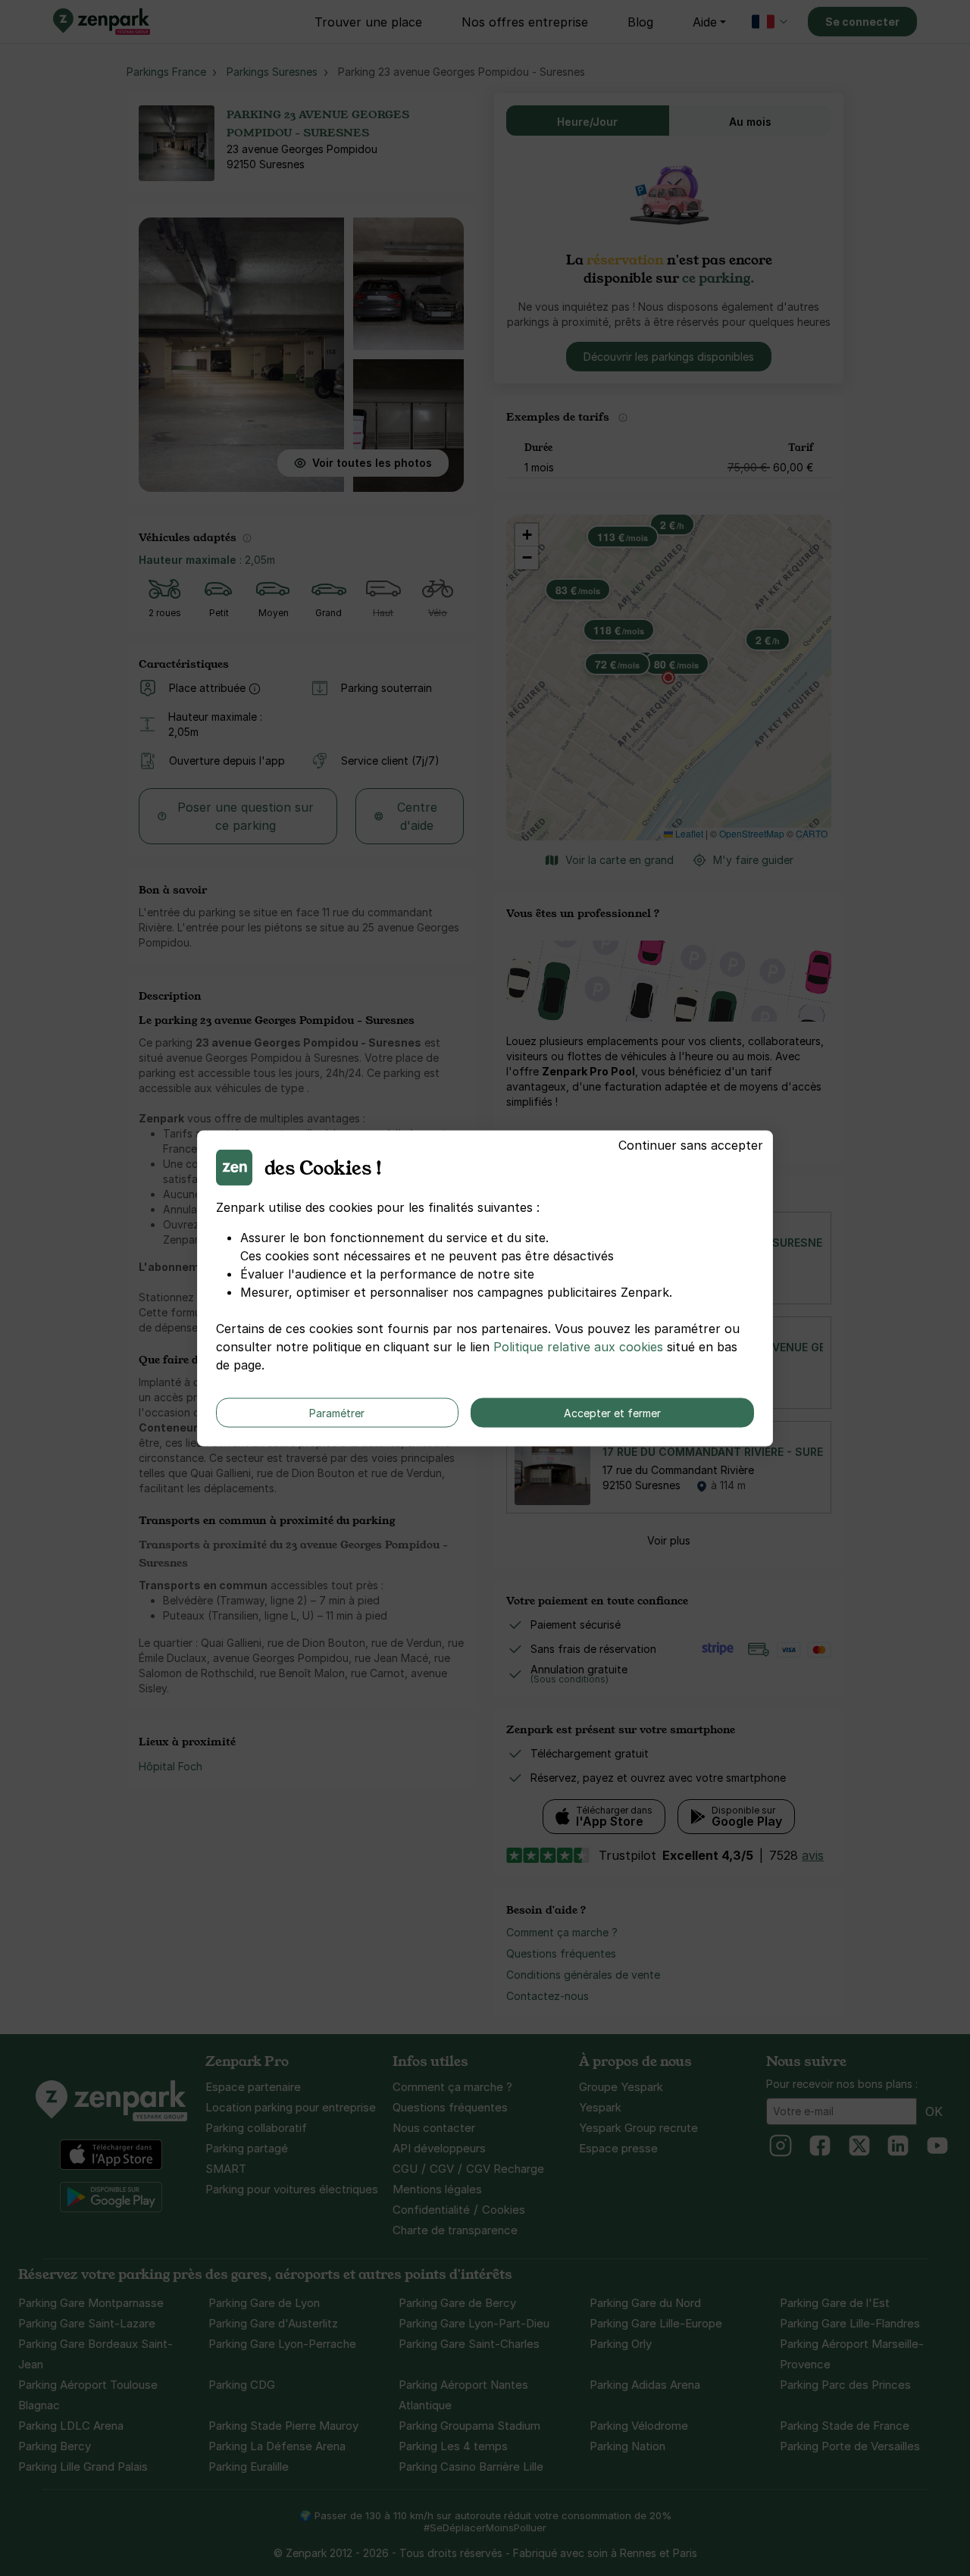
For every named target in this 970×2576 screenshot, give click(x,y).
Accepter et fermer (612, 1412)
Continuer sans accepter (691, 1144)
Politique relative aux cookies (578, 1346)
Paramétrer (337, 1412)
